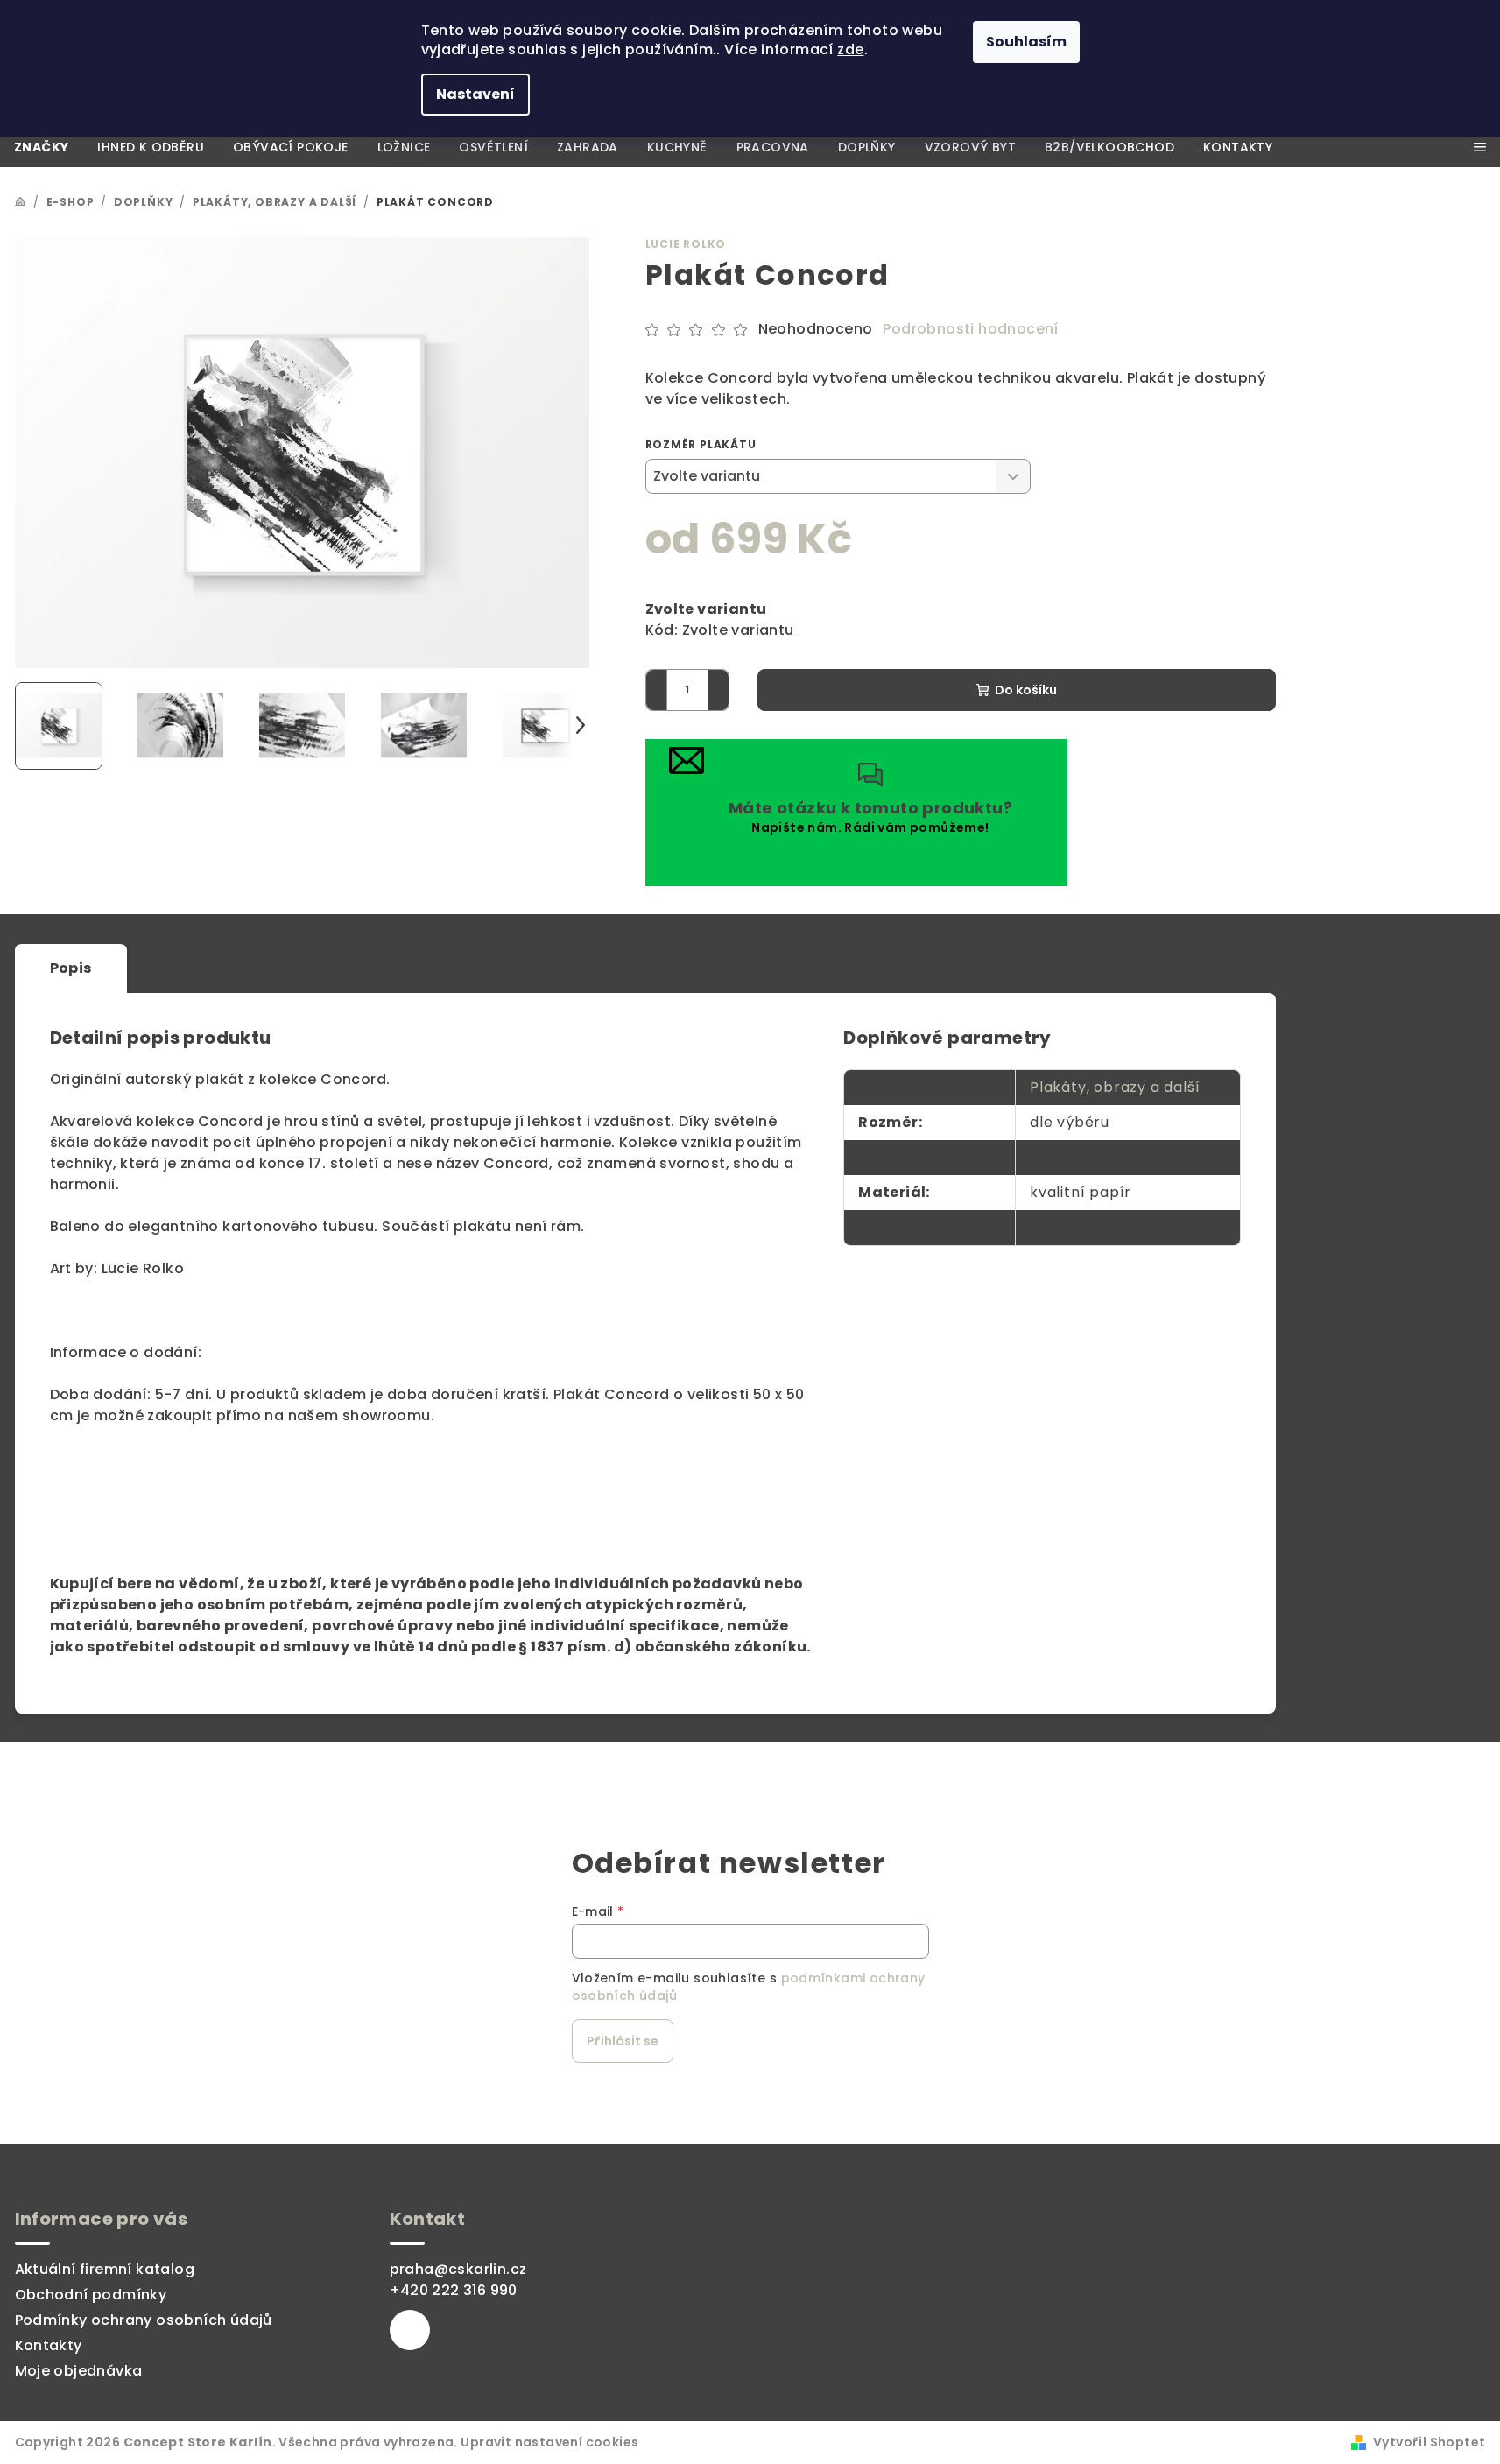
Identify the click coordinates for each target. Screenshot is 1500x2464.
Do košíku (1026, 690)
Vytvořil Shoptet (1429, 2442)
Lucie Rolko (686, 244)
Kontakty (49, 2345)
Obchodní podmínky (91, 2295)
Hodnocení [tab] (206, 968)
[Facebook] (410, 2330)
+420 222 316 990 (454, 2290)
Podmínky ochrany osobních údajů (144, 2320)
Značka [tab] (520, 968)
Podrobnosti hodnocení (970, 329)
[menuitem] (41, 147)
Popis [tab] (71, 968)
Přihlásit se (623, 2041)
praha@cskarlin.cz (458, 2269)
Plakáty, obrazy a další (1115, 1087)
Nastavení (475, 94)
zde (850, 49)
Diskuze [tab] (348, 968)
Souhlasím (1026, 42)
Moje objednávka (79, 2371)
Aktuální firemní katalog (105, 2269)
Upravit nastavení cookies (549, 2442)
